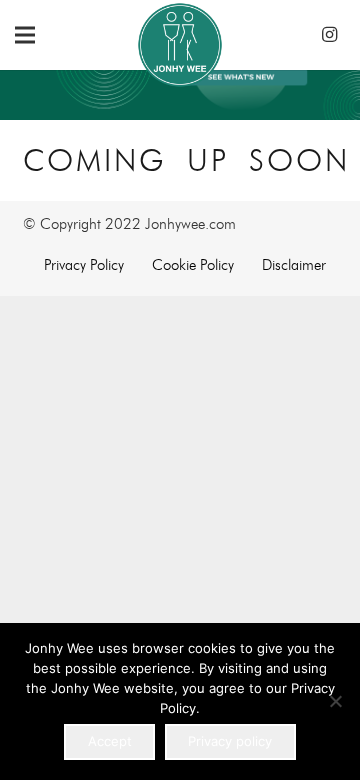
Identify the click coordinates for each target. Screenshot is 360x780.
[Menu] (25, 35)
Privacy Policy (84, 265)
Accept (110, 741)
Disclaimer (294, 265)
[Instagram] (329, 35)
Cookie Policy (193, 265)
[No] (335, 701)
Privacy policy (230, 741)
